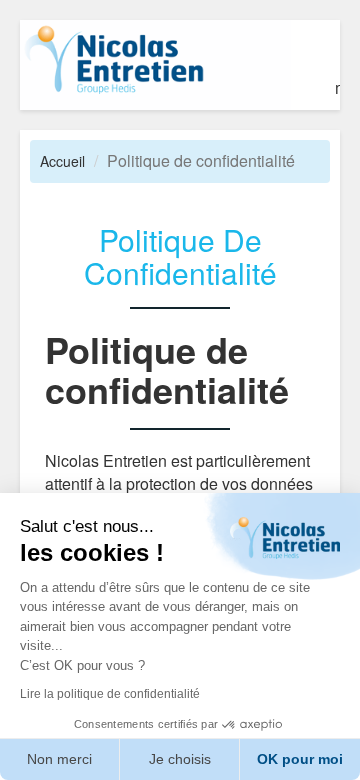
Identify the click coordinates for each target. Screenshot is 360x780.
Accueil (62, 161)
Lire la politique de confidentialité (110, 694)
